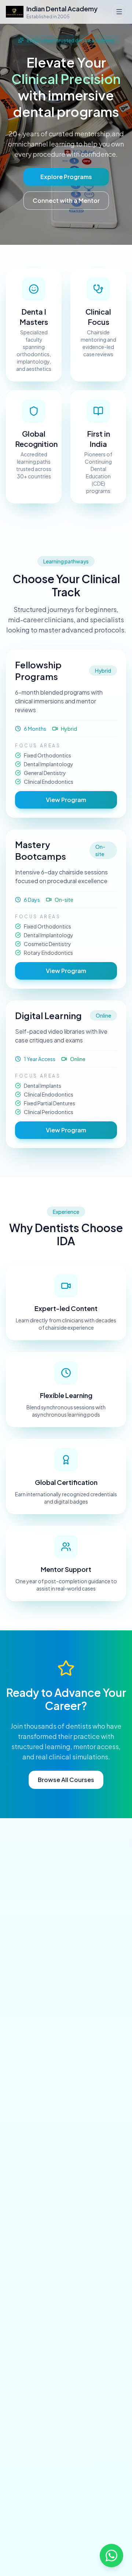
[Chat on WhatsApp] (111, 2556)
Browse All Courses (66, 1780)
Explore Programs (66, 177)
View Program (66, 800)
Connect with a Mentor (66, 200)
